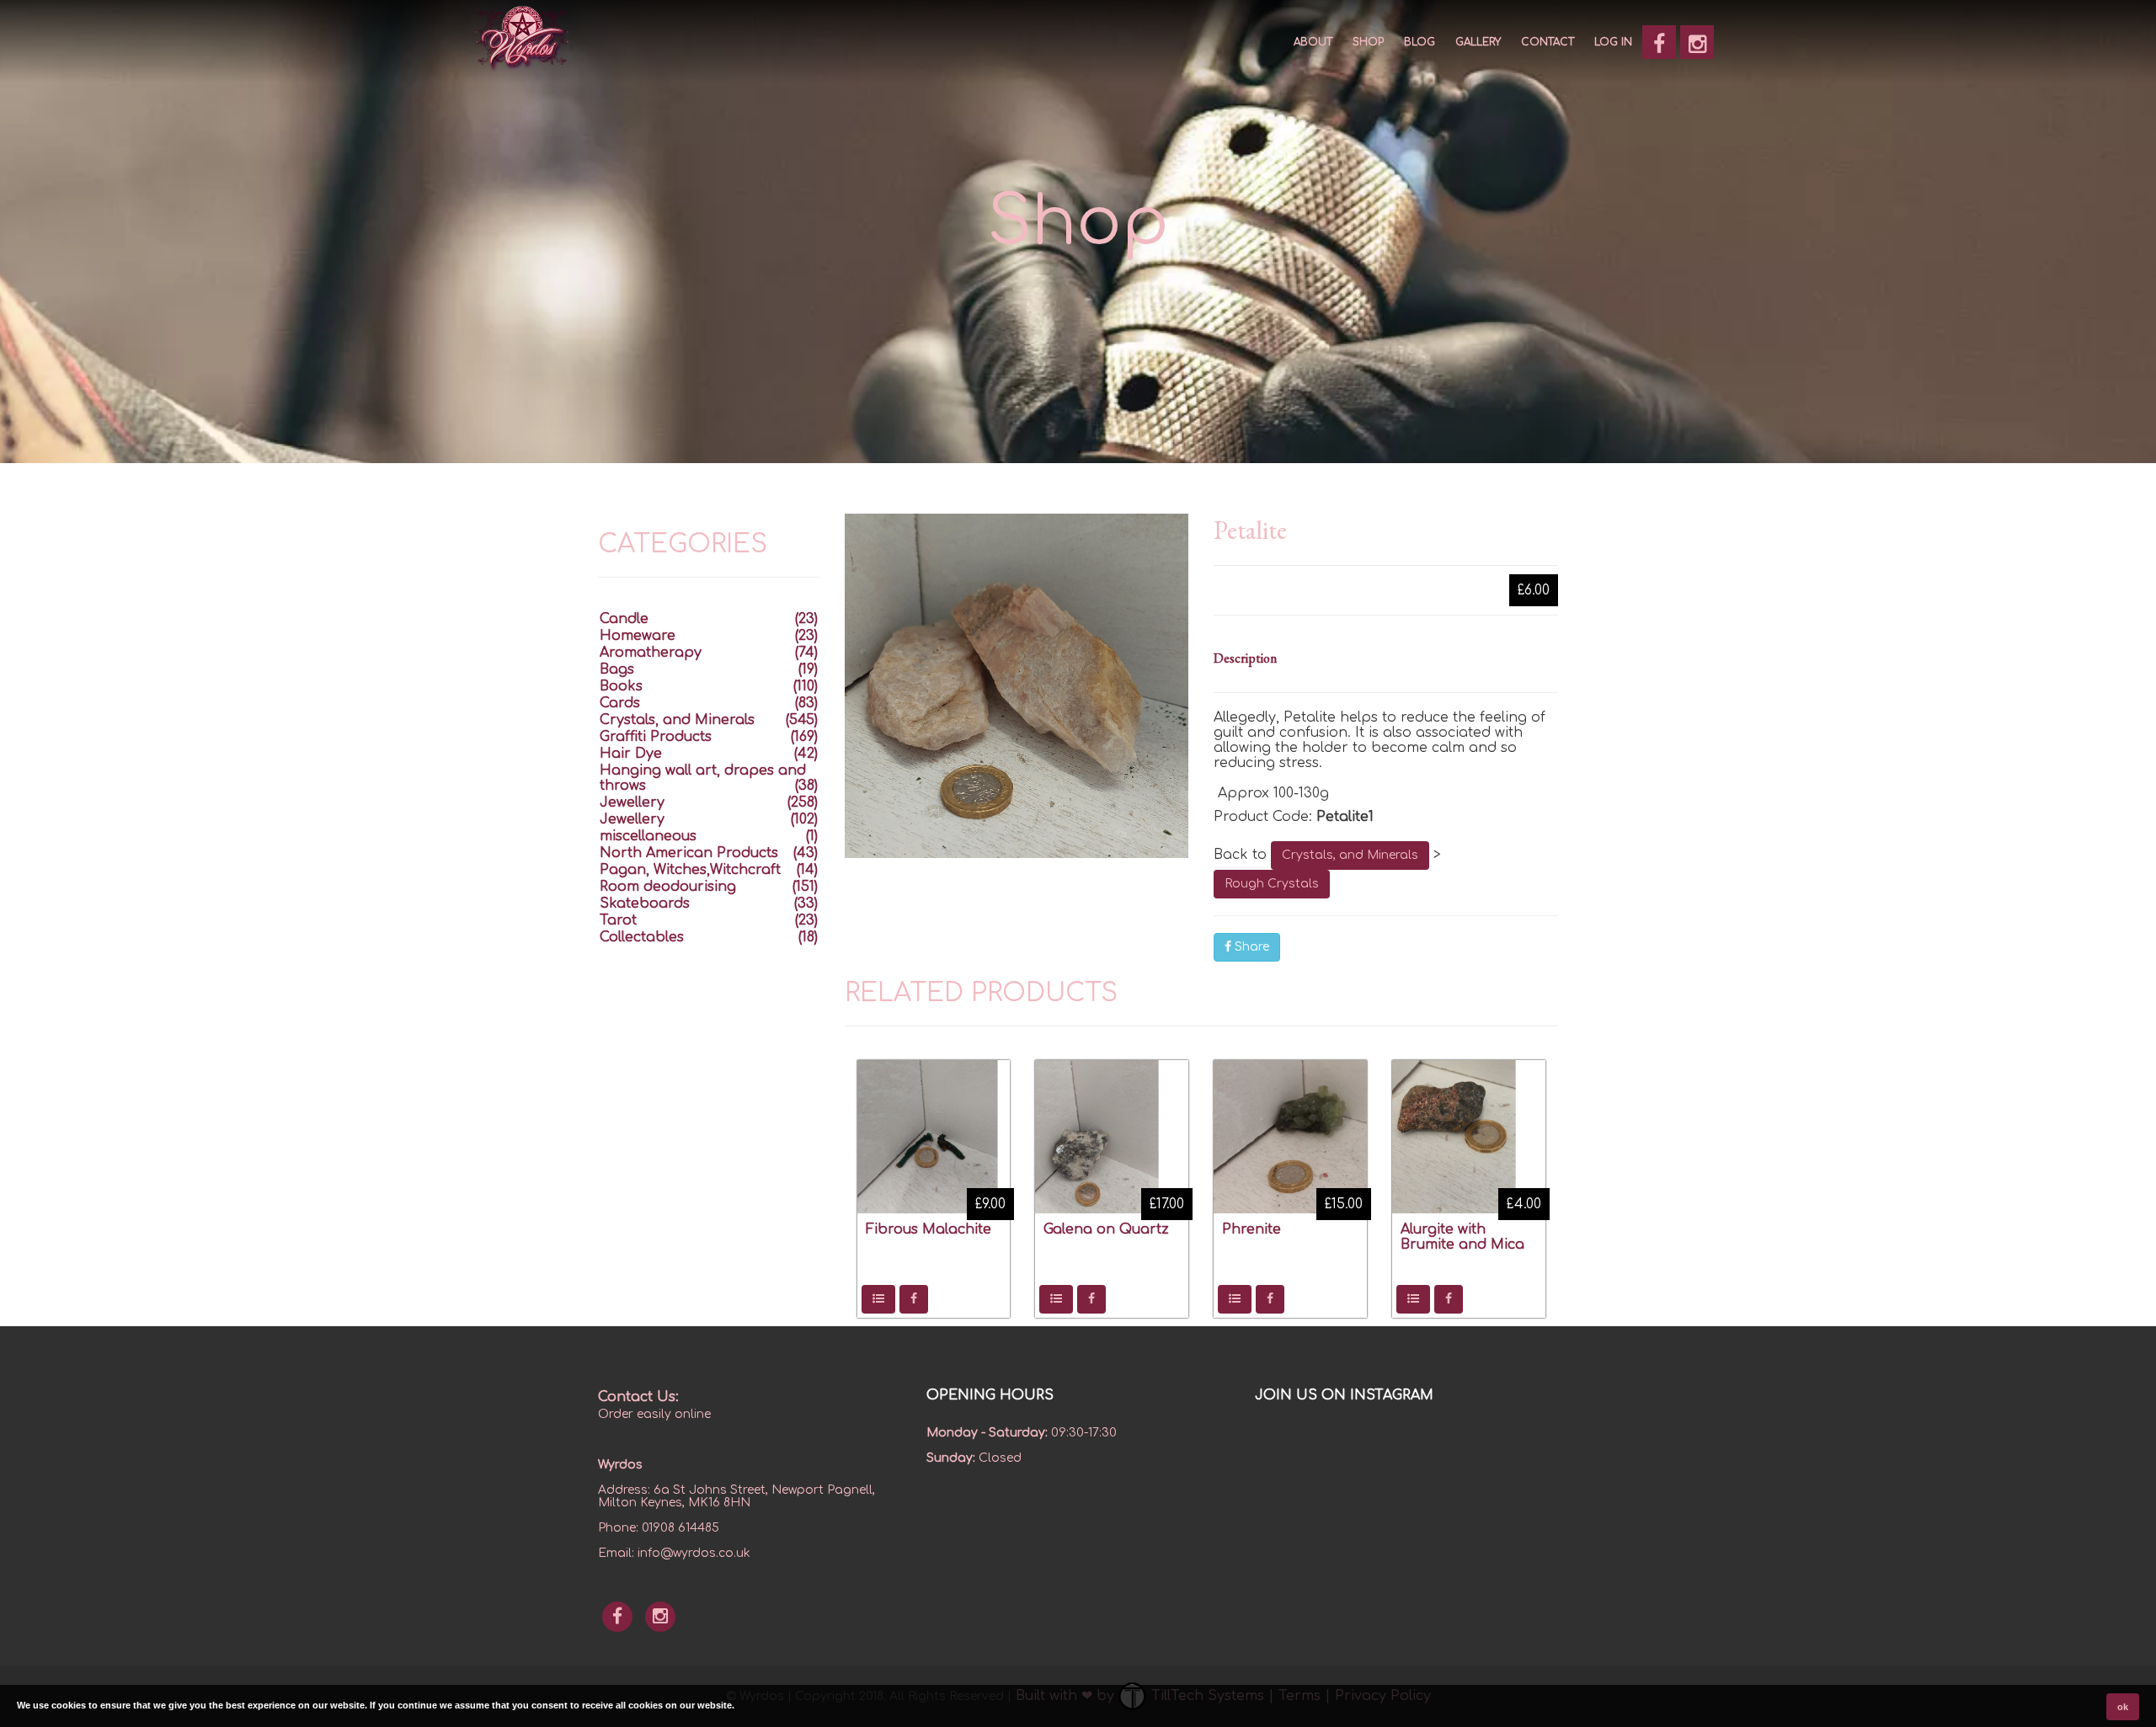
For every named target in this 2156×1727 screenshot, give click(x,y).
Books (621, 686)
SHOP (1368, 42)
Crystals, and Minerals (1350, 855)
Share (1250, 947)
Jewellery (632, 802)
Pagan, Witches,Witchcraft (690, 870)
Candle (624, 619)
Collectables (642, 937)
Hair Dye (631, 754)
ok (2123, 1707)
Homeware (638, 636)
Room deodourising (668, 887)
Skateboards (645, 903)
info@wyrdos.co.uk (694, 1553)
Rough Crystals (1272, 884)
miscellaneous (648, 836)
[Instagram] (1697, 42)
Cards (620, 703)
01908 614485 (680, 1528)
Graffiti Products (656, 737)
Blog (1420, 42)
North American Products (689, 853)
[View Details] (878, 1299)
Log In (1613, 42)
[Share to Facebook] (914, 1299)
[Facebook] (1659, 42)
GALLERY (1478, 42)
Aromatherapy (651, 653)
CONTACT (1548, 42)
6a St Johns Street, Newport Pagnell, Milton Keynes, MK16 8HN (736, 1496)
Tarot (618, 920)
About (1313, 42)
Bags (617, 669)
